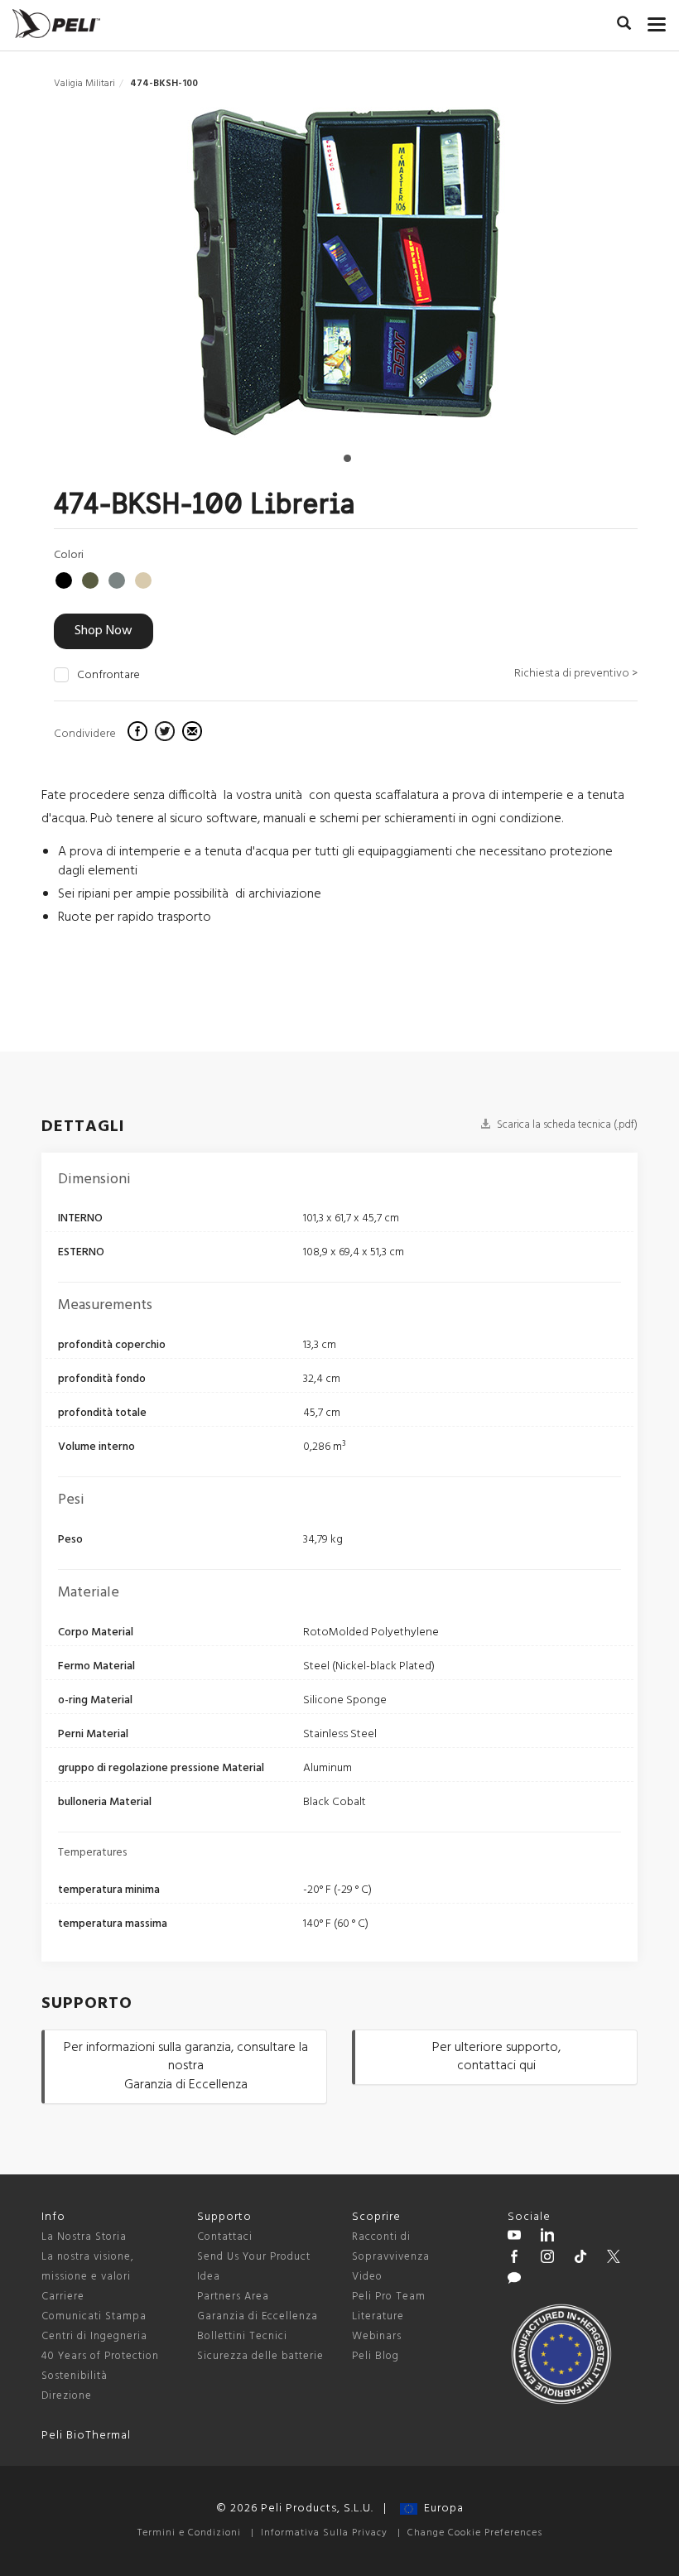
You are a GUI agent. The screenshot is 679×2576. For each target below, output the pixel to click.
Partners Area (233, 2297)
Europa (441, 2509)
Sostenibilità (75, 2376)
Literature (378, 2316)
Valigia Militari (84, 84)
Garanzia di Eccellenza (258, 2316)
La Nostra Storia (84, 2237)
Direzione (67, 2396)
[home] (56, 24)
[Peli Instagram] (547, 2259)
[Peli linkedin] (547, 2237)
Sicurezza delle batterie (260, 2356)
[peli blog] (514, 2280)
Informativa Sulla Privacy (324, 2533)
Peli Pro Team (389, 2297)
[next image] (550, 279)
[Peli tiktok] (580, 2259)
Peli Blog (376, 2356)
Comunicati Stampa (94, 2316)
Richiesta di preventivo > (576, 674)
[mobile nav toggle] (657, 21)
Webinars (377, 2336)
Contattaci (225, 2237)
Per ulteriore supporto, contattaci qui (496, 2057)
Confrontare (108, 676)
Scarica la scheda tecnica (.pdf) (566, 1125)
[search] (624, 26)
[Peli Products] (514, 2259)
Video (367, 2277)
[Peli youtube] (514, 2237)
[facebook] (140, 734)
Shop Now (104, 631)
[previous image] (140, 279)
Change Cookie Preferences (475, 2533)
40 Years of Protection (100, 2356)
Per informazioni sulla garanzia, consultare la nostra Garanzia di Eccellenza (186, 2067)
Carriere (63, 2297)
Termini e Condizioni (189, 2533)
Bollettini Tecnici (242, 2336)
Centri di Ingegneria (94, 2336)
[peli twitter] (614, 2259)
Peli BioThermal (86, 2436)
